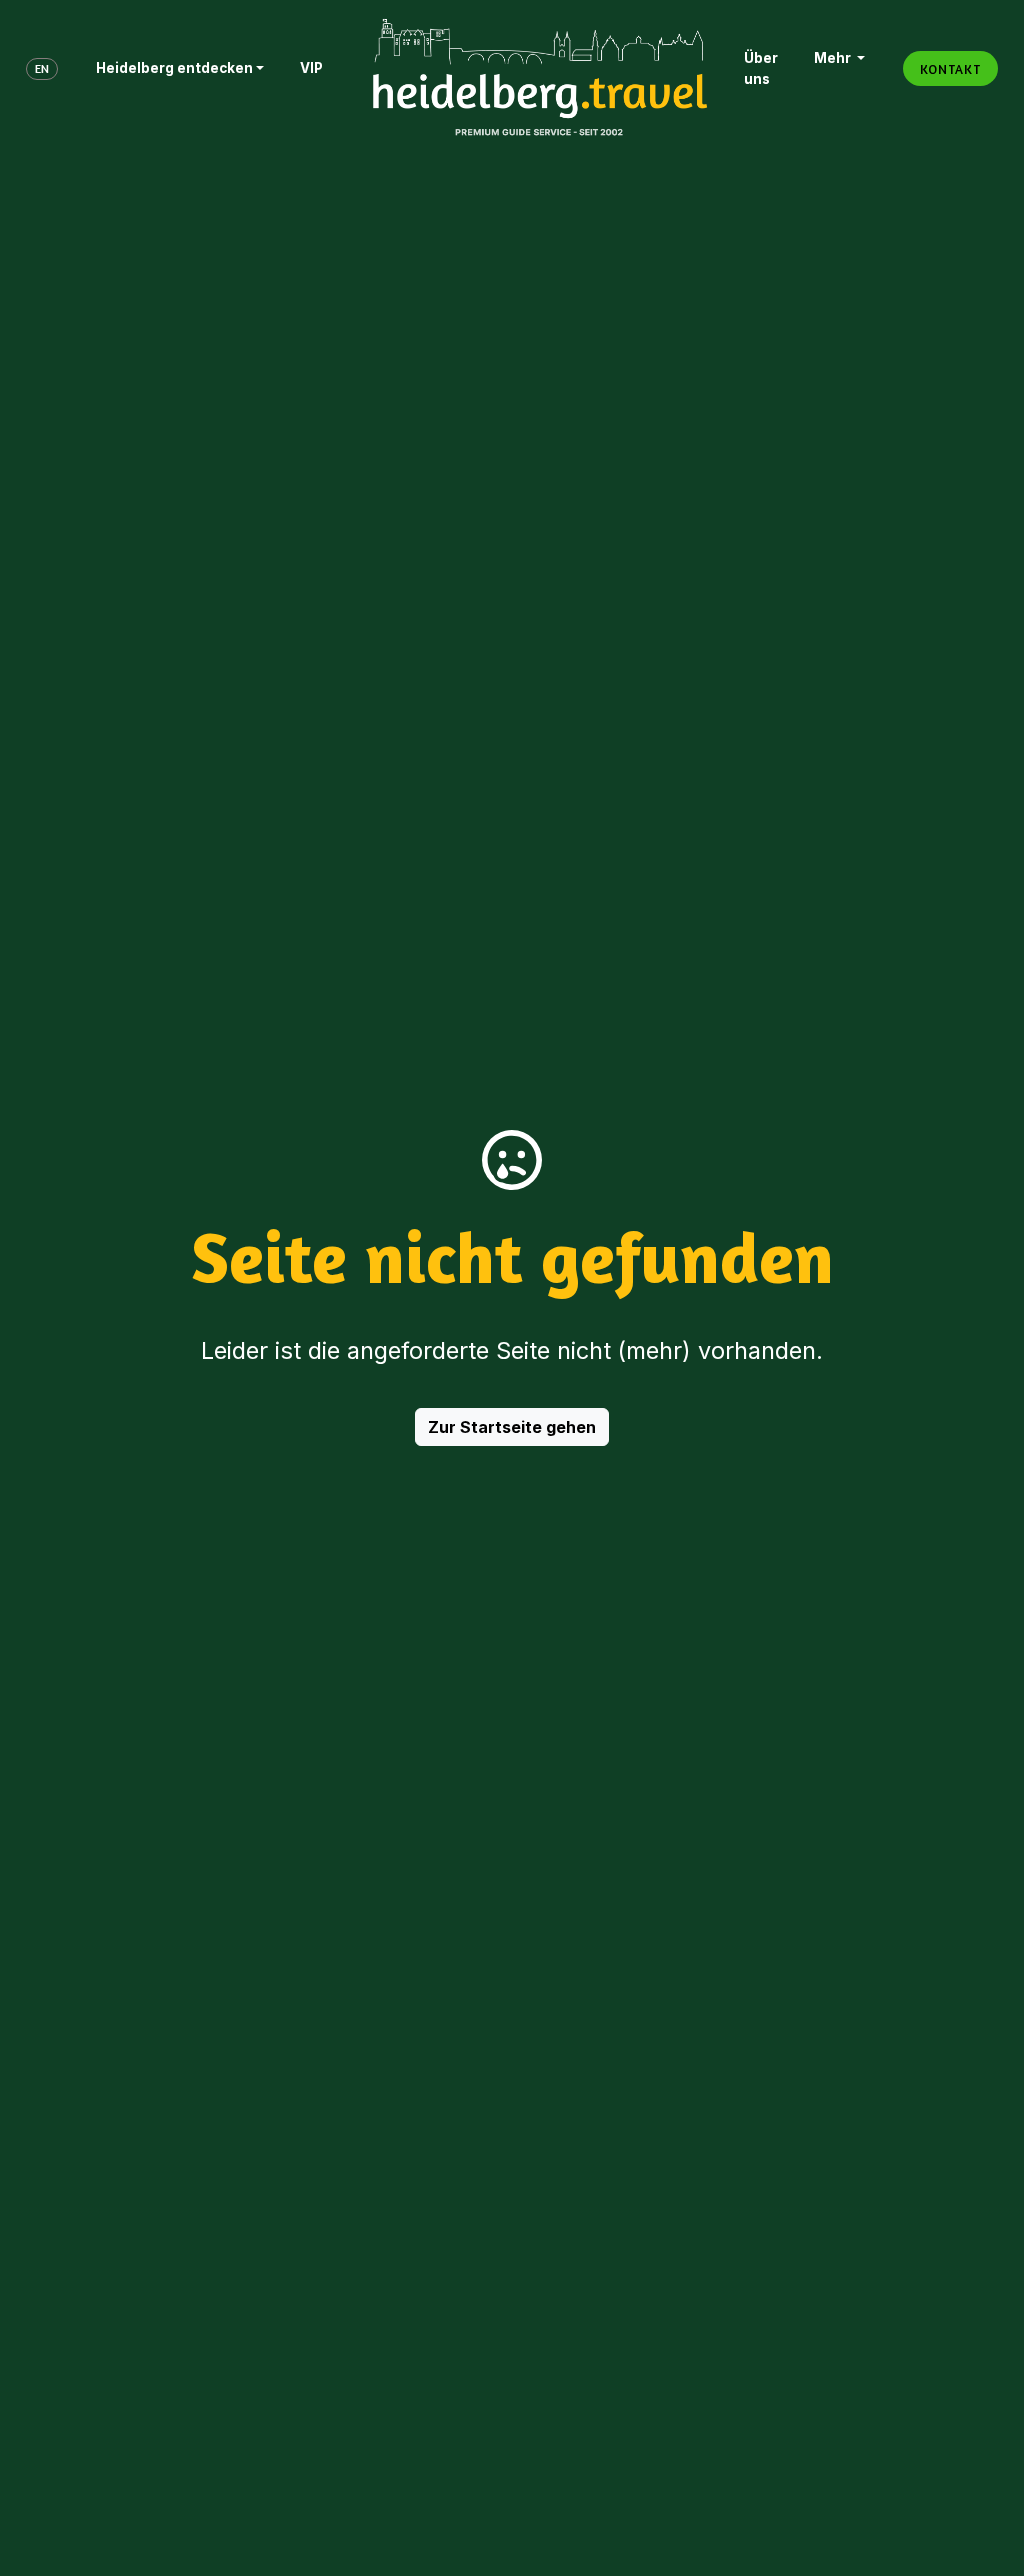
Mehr (834, 58)
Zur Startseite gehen (512, 1427)
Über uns (761, 68)
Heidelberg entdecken (174, 68)
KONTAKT (950, 69)
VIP (311, 68)
